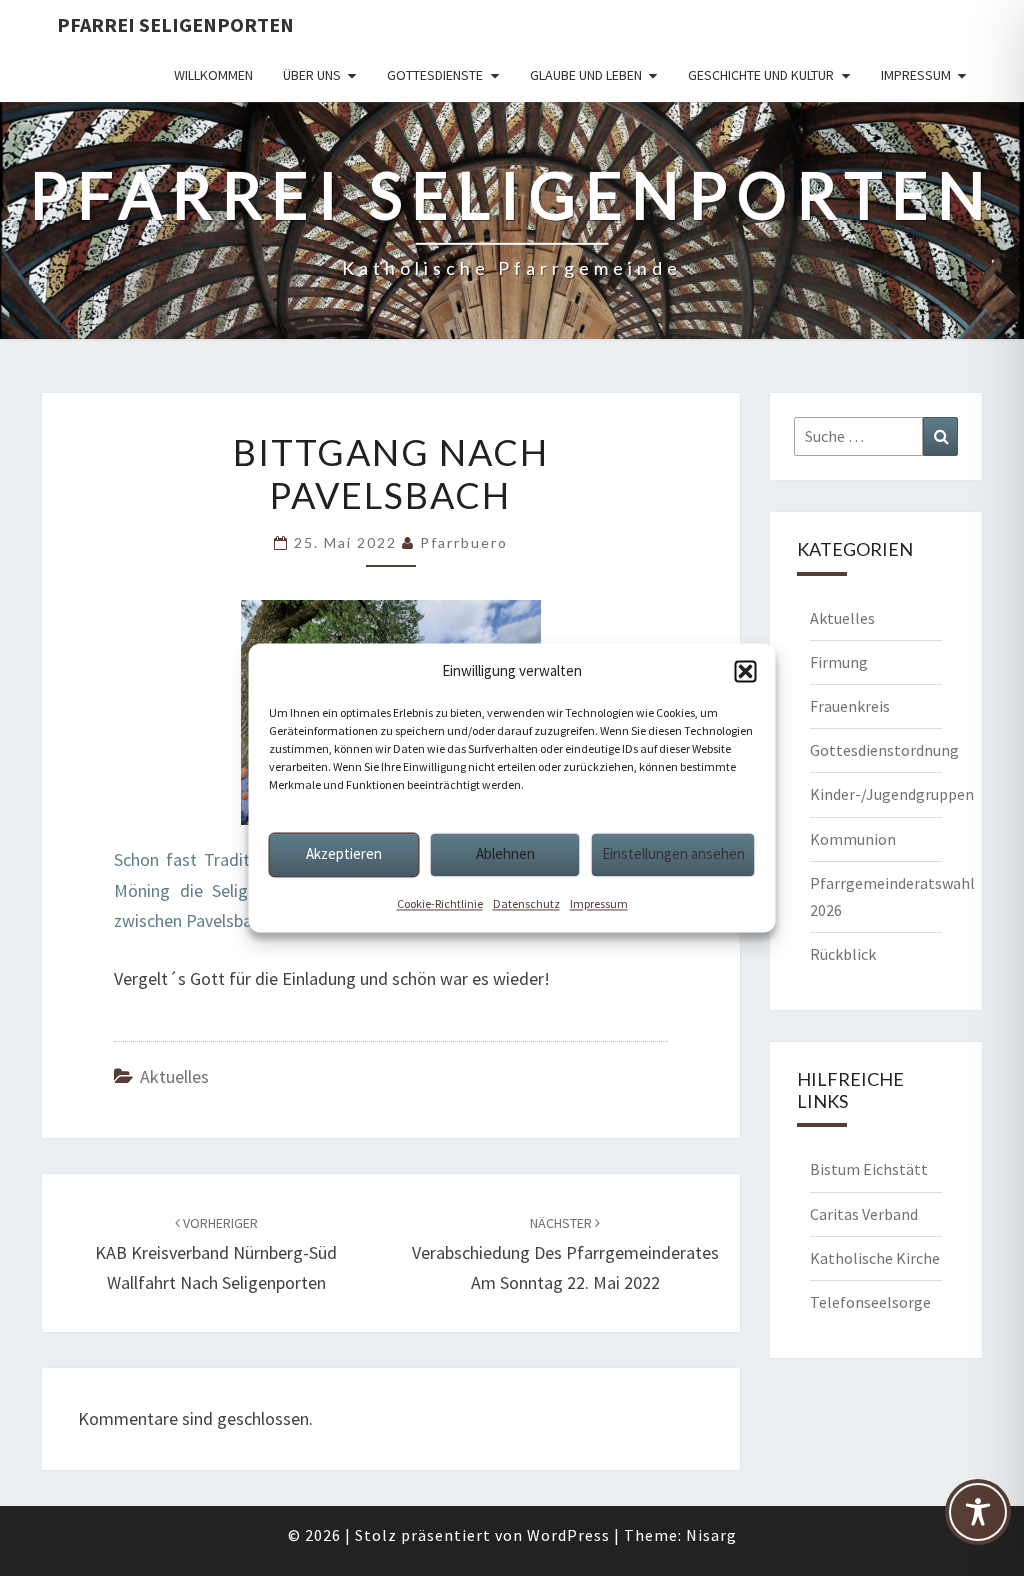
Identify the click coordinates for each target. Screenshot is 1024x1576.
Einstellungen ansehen (673, 853)
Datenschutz (526, 903)
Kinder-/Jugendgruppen (892, 794)
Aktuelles (174, 1076)
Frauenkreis (850, 706)
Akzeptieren (344, 853)
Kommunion (853, 839)
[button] (746, 671)
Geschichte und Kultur (761, 75)
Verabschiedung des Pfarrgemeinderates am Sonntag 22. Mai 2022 (565, 1254)
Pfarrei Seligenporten (175, 24)
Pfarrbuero (464, 542)
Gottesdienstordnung (884, 750)
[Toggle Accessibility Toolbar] (978, 1521)
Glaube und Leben (586, 75)
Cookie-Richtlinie (440, 903)
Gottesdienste (435, 75)
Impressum (599, 903)
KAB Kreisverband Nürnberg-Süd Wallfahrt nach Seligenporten (216, 1254)
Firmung (839, 662)
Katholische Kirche (875, 1258)
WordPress (568, 1535)
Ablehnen (505, 853)
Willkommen (213, 75)
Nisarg (711, 1535)
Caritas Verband (864, 1214)
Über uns (312, 75)
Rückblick (843, 954)
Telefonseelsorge (870, 1302)
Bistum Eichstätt (869, 1169)
